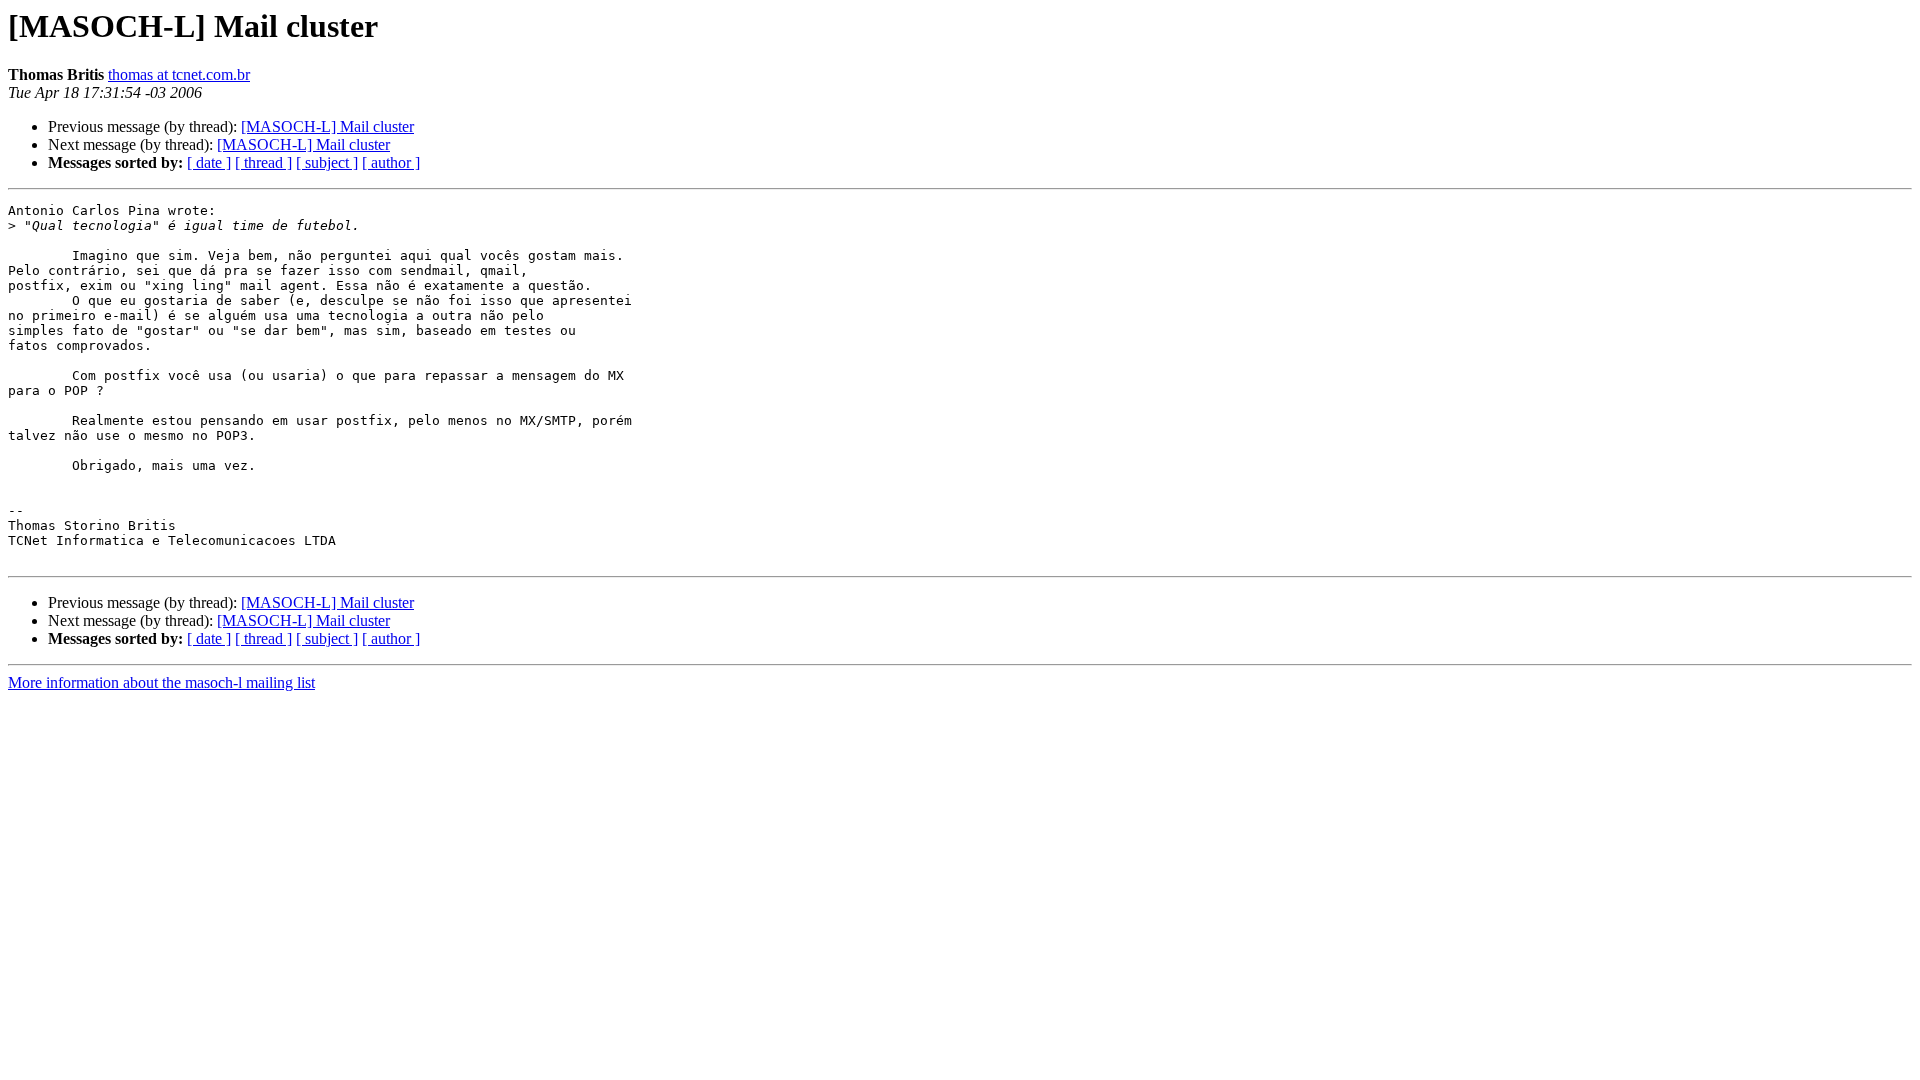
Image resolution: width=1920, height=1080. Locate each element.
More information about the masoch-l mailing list (161, 682)
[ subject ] (327, 162)
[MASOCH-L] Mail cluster (327, 126)
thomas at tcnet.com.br (179, 74)
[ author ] (391, 162)
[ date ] (209, 162)
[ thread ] (263, 162)
